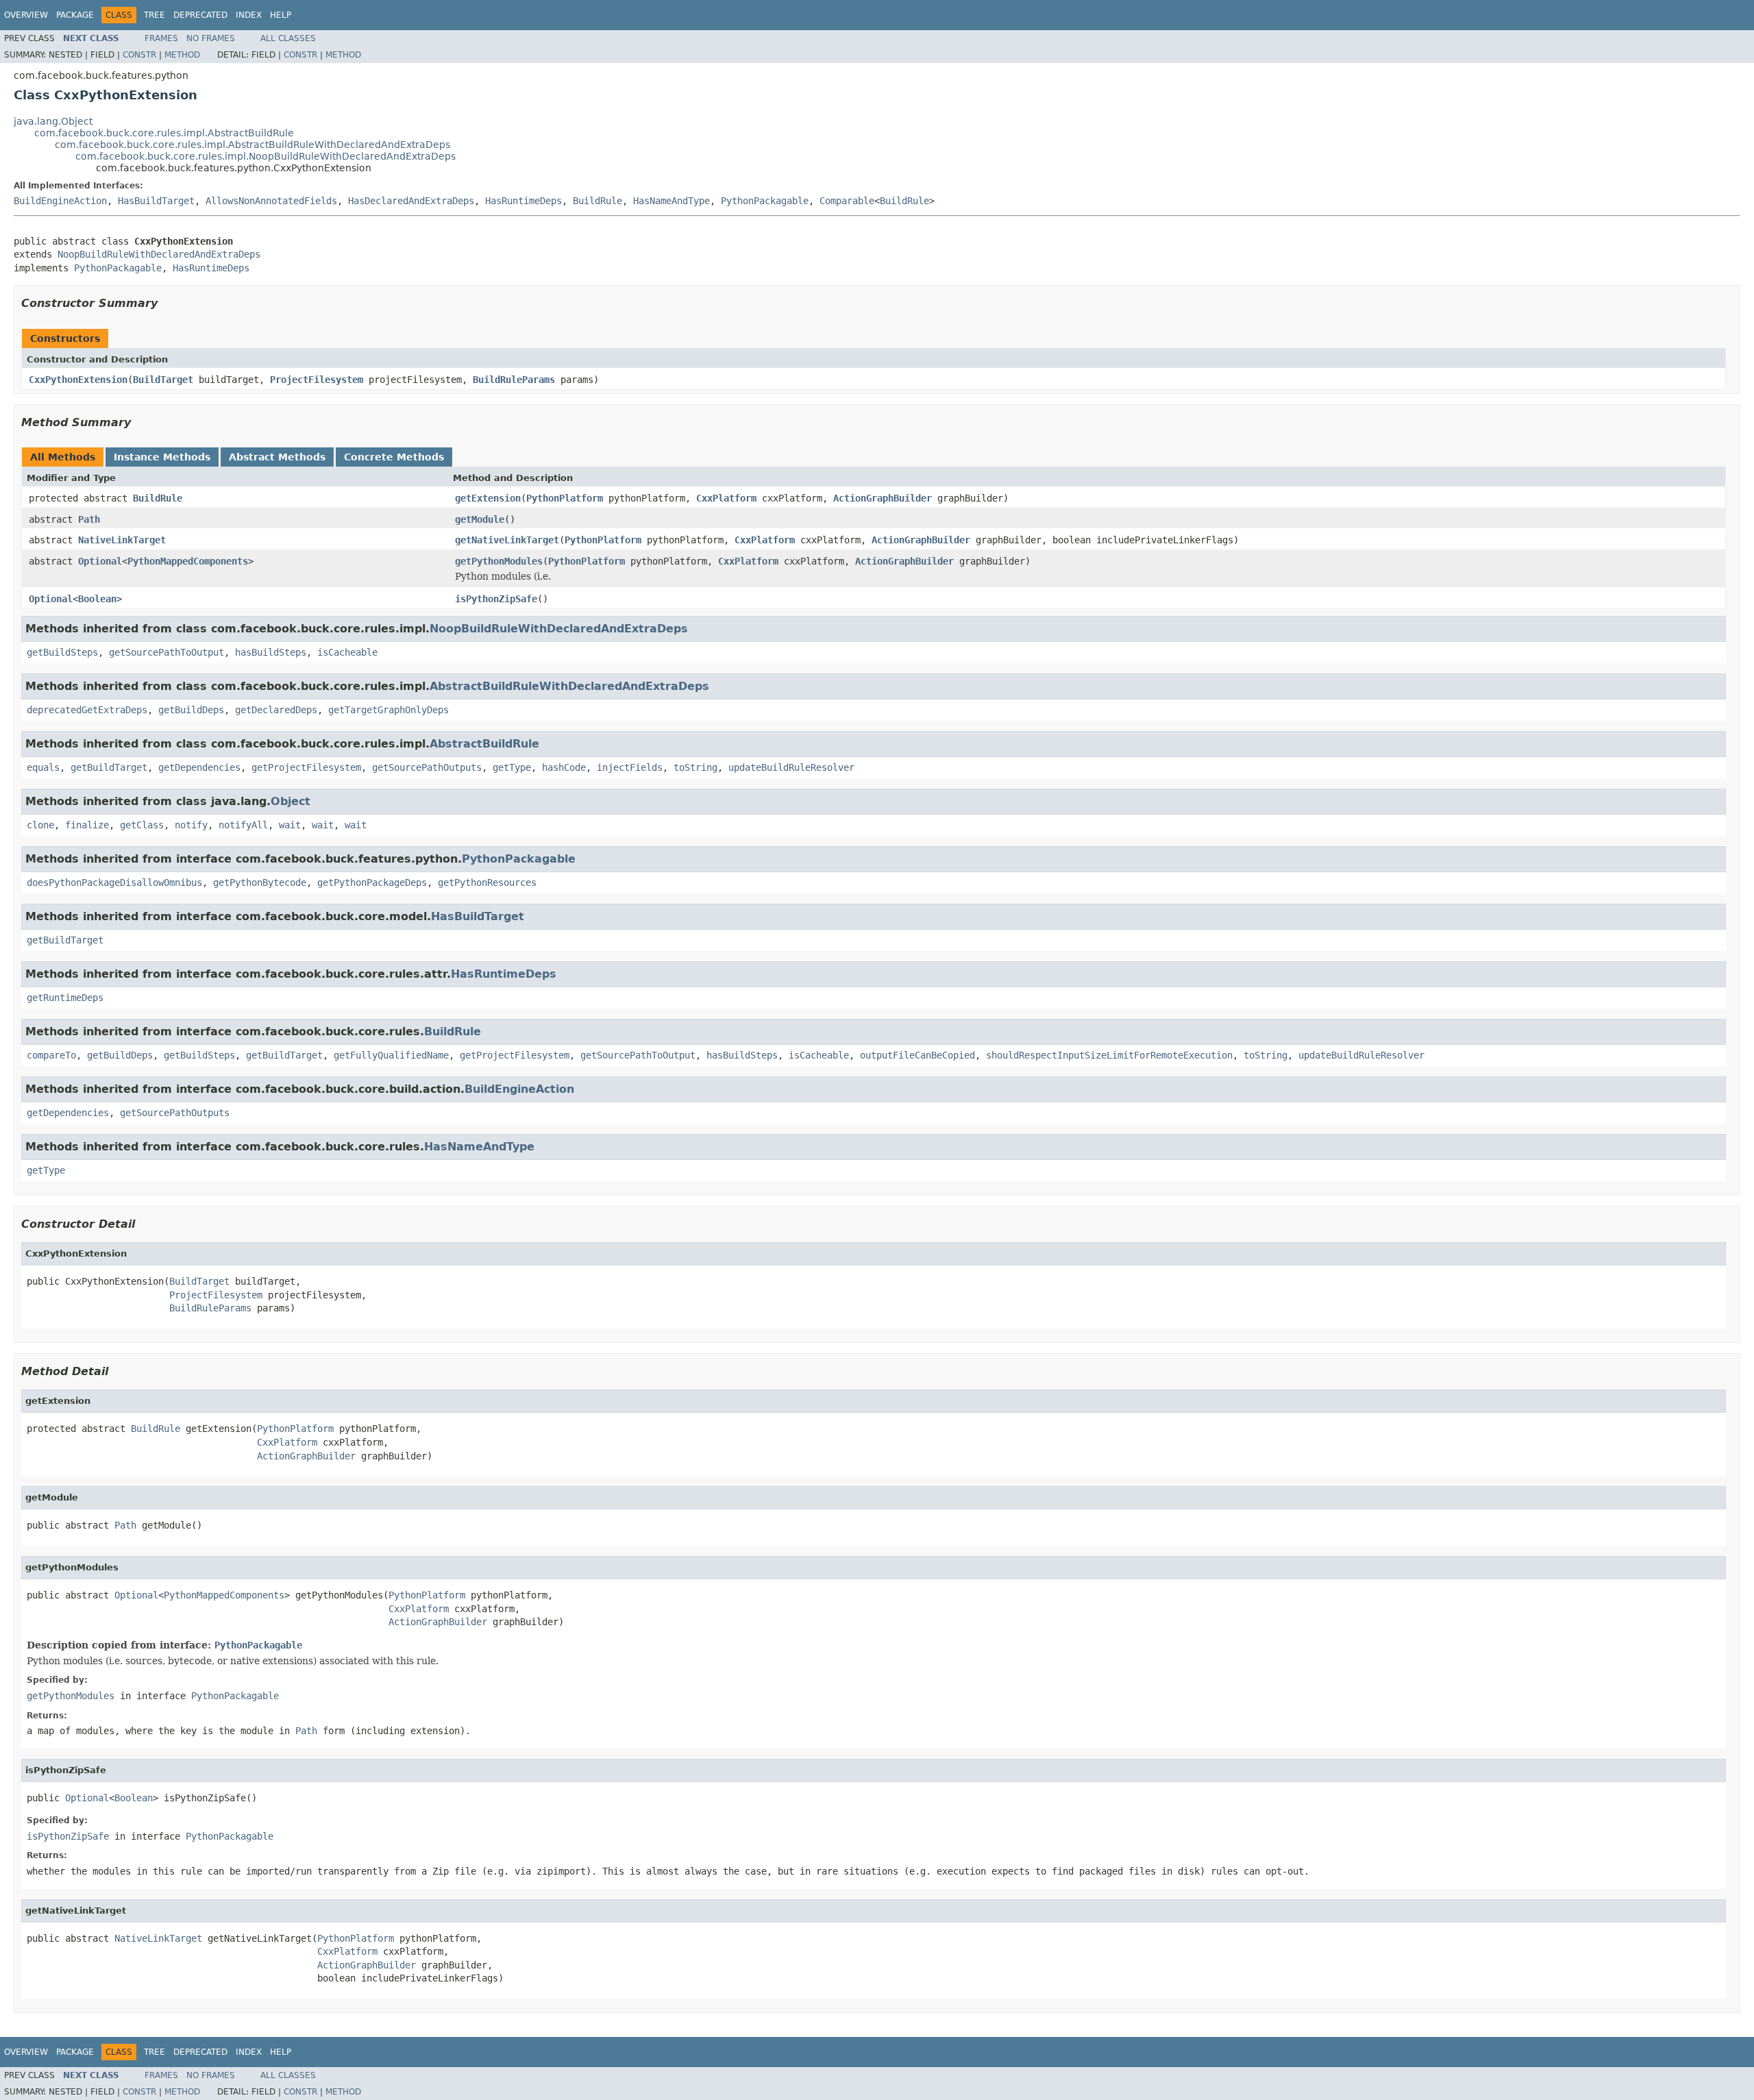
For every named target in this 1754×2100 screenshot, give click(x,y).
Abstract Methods (277, 457)
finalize (87, 825)
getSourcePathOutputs (427, 767)
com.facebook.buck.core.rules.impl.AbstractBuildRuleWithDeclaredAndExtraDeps (252, 145)
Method (182, 55)
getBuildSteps (62, 652)
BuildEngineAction (60, 201)
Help (281, 15)
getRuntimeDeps (65, 998)
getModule (480, 519)
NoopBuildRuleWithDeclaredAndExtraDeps (159, 254)
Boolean (97, 599)
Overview (26, 15)
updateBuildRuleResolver (791, 767)
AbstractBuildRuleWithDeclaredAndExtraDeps (569, 686)
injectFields (630, 767)
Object (291, 801)
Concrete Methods (394, 457)
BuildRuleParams (514, 380)
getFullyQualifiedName (391, 1055)
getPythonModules (499, 561)
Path (89, 519)
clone (40, 825)
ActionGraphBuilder (882, 498)
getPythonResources (487, 882)
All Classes (288, 38)
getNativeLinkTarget (507, 540)
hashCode (564, 767)
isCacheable (347, 652)
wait (290, 825)
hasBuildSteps (271, 652)
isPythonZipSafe (496, 599)
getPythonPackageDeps (372, 882)
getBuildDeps (191, 710)
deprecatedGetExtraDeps (87, 710)
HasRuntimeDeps (523, 201)
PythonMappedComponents (188, 561)
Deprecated (200, 15)
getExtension (488, 498)
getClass (142, 825)
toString (695, 767)
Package (75, 15)
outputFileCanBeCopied (917, 1055)
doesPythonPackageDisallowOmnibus (114, 882)
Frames (161, 38)
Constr (139, 55)
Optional (100, 561)
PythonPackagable (765, 201)
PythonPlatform (565, 498)
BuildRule (597, 201)
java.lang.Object (53, 121)
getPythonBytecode (260, 882)
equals (43, 767)
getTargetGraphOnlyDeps (388, 710)
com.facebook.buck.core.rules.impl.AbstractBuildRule (164, 133)
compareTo (51, 1055)
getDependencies (199, 767)
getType (512, 767)
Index (249, 15)
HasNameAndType (671, 201)
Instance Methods (162, 457)
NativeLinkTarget (122, 540)
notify (191, 825)
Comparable (847, 201)
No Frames (211, 38)
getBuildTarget (109, 767)
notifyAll (243, 825)
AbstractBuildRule (484, 744)
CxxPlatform (726, 498)
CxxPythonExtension (78, 380)
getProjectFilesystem (306, 767)
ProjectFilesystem (317, 380)
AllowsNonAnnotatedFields (271, 201)
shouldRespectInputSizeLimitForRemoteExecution (1109, 1055)
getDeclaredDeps (276, 710)
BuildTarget (163, 380)
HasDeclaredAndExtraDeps (411, 201)
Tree (155, 15)
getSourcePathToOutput (166, 652)
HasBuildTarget (156, 201)
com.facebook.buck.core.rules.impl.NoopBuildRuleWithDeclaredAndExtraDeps (265, 156)
